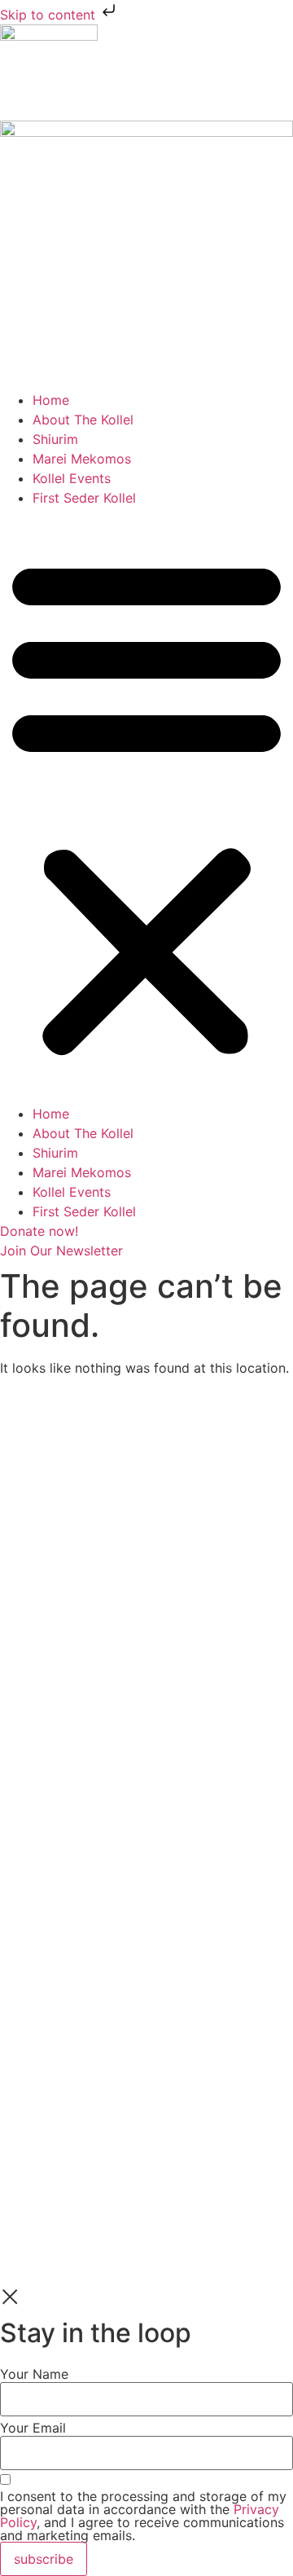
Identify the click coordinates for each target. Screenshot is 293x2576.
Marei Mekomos (82, 459)
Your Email (33, 2427)
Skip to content (50, 15)
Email (17, 1589)
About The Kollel (83, 420)
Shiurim (55, 439)
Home (51, 400)
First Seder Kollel (84, 498)
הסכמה (20, 1642)
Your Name (34, 2373)
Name (18, 1535)
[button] (146, 806)
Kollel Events (72, 478)
